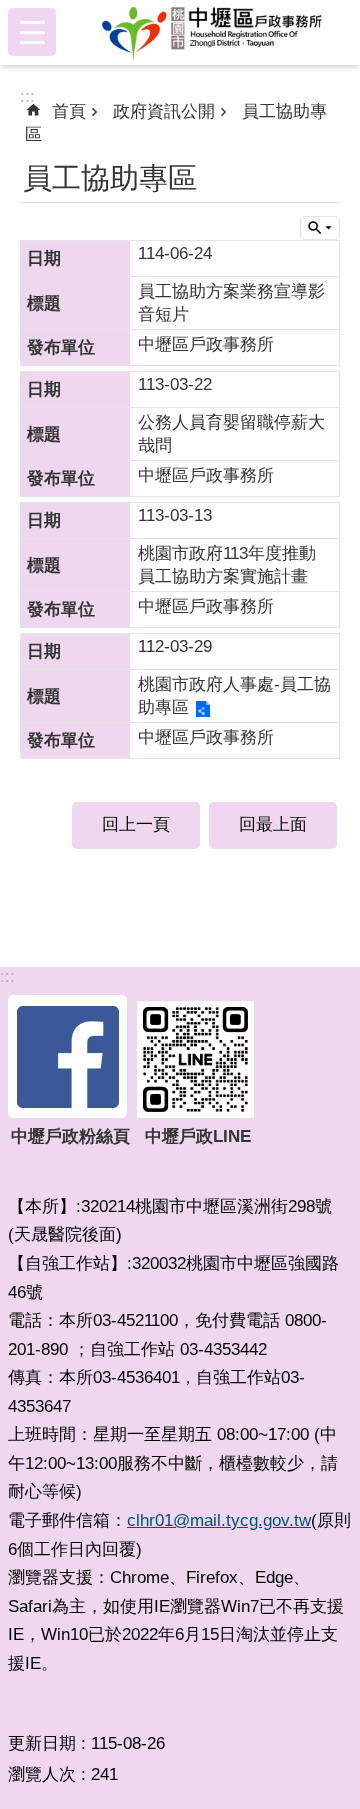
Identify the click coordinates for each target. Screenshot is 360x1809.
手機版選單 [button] (32, 32)
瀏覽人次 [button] (42, 1774)
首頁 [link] (69, 111)
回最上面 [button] (273, 824)
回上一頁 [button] (136, 824)
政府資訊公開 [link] (164, 111)
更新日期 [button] (42, 1743)
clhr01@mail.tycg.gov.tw (219, 1520)
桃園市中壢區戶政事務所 (212, 32)
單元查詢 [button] (320, 228)
